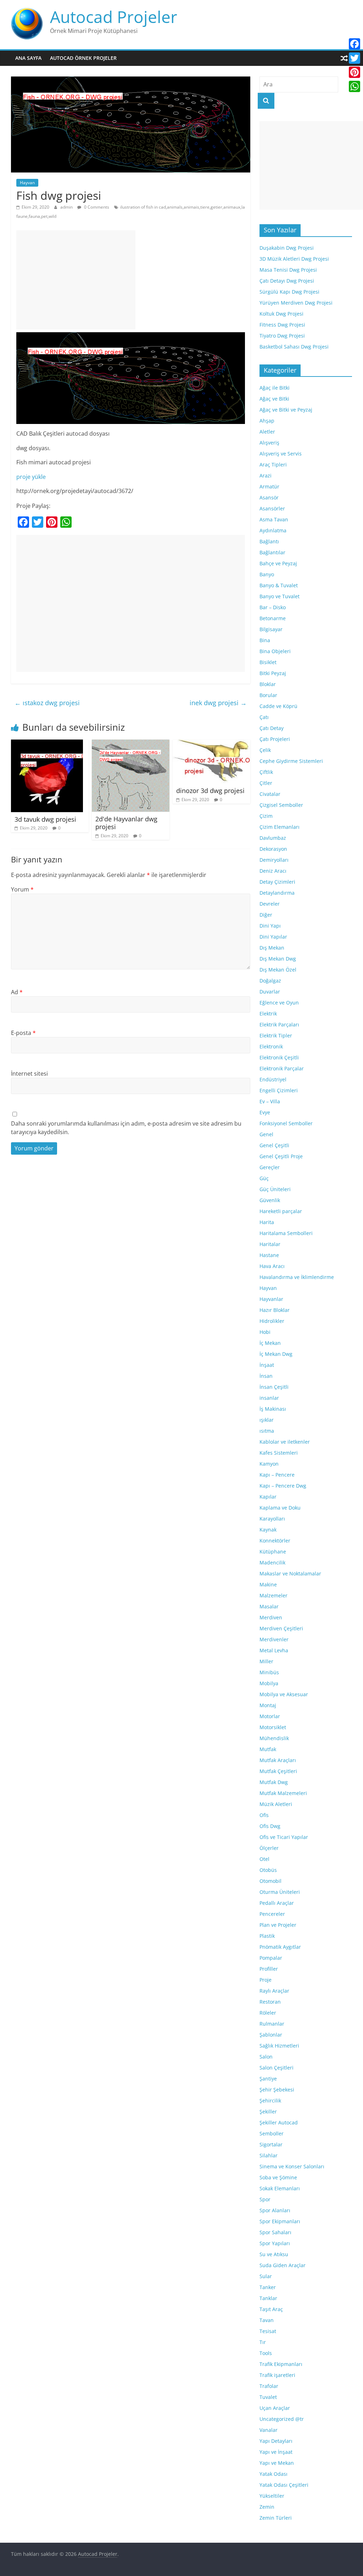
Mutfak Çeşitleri (278, 1771)
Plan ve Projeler (278, 1925)
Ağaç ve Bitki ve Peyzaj (286, 410)
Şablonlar (271, 2035)
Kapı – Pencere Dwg (283, 1486)
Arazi (266, 475)
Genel (266, 1134)
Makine (268, 1584)
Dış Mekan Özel (278, 970)
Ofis (264, 1815)
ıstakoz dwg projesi (47, 703)
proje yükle (31, 477)
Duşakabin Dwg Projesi (287, 248)
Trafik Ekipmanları (281, 2364)
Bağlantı (269, 541)
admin (67, 207)
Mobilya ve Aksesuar (284, 1694)
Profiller (269, 1969)
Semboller (272, 2133)
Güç (264, 1178)
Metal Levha (274, 1650)
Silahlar (269, 2155)
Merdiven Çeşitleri (281, 1628)
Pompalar (271, 1958)
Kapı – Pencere (277, 1475)
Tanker (268, 2287)
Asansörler (272, 508)
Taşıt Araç (271, 2309)
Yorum (22, 889)
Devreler (270, 904)
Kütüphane (273, 1552)
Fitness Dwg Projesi (282, 325)
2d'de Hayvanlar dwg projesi (126, 823)
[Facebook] (354, 44)
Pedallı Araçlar (277, 1903)
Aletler (267, 432)
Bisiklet (268, 662)
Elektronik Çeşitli (279, 1057)
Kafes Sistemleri (279, 1453)
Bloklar (268, 684)
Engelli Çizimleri (279, 1090)
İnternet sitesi (29, 1074)
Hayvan (27, 183)
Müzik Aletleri (276, 1804)
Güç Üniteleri (275, 1189)
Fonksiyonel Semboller (286, 1123)
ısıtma (267, 1431)
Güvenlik (270, 1200)
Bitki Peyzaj (273, 673)
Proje (266, 1980)
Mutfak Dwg (274, 1782)
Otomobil (270, 1881)
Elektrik (268, 1014)
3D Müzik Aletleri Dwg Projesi (294, 259)
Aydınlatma (273, 530)
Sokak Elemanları (280, 2188)
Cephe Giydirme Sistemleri (291, 761)
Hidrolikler (272, 1321)
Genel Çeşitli (274, 1145)
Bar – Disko (273, 607)
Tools (266, 2353)
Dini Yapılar (273, 937)
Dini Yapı (270, 926)
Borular (268, 695)
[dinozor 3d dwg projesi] (212, 744)
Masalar (269, 1606)
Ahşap (267, 421)
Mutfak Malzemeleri (283, 1793)
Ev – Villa (270, 1101)
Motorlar (270, 1716)
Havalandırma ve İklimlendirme (297, 1277)
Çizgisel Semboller (281, 805)
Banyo (267, 574)
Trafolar (269, 2386)
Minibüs (269, 1672)
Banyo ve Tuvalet (280, 596)
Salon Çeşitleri (277, 2068)
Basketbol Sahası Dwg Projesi (294, 347)
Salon (266, 2057)
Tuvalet (268, 2397)
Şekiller (268, 2111)
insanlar (269, 1398)
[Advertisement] (76, 280)
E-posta (23, 1033)
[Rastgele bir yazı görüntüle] (344, 58)
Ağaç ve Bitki (274, 399)
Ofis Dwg (270, 1826)
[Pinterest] (354, 72)
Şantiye (268, 2079)
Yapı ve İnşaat (276, 2452)
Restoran (270, 2002)
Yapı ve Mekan (277, 2463)
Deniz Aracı (273, 871)
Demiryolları (274, 860)
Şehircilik (270, 2101)
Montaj (268, 1705)
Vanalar (269, 2430)
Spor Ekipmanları (280, 2221)
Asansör (269, 497)
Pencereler (272, 1914)
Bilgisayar (271, 629)
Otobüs (268, 1870)
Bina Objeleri (275, 651)
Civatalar (270, 794)
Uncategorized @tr (282, 2419)
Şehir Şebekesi (277, 2090)
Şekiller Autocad (279, 2122)
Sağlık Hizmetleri (279, 2046)
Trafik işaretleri (277, 2375)
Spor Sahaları (275, 2232)
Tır (263, 2342)
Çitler (266, 783)
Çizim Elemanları (280, 827)
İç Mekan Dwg (276, 1354)
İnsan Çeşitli (274, 1387)
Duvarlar (270, 992)
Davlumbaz (273, 838)
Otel (264, 1859)
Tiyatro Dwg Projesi (282, 336)
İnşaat (267, 1365)
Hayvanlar (271, 1299)
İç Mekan (270, 1343)
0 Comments (96, 207)
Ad (17, 992)
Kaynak (268, 1530)
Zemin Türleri (276, 2518)
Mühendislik (274, 1738)
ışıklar (267, 1420)
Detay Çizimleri (277, 882)
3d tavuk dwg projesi (45, 819)
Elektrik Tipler (276, 1035)
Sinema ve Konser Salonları (292, 2166)
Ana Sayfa (28, 58)
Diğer (266, 915)
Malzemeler (273, 1595)
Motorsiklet (273, 1727)
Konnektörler (275, 1541)
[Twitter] (354, 58)
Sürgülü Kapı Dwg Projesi (289, 292)
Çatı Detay (272, 728)
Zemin (267, 2507)
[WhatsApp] (354, 86)
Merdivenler (274, 1639)
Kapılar (268, 1497)
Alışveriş (269, 443)
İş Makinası (273, 1409)
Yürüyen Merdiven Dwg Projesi (296, 303)
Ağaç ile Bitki (275, 388)
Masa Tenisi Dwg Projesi (288, 270)
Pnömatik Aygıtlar (280, 1947)
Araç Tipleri (273, 465)
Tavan (267, 2320)
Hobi (265, 1332)
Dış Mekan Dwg (278, 959)
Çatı (264, 717)
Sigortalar (271, 2144)
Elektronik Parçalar (282, 1068)
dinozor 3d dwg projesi (210, 791)
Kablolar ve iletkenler (285, 1442)
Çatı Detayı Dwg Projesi (287, 281)
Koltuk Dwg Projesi (281, 314)
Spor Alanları (275, 2210)
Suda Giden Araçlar (283, 2265)
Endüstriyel (273, 1079)
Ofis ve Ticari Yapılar (284, 1837)
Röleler (268, 2013)
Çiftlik (266, 772)
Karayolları (272, 1519)
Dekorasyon (273, 849)
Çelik (265, 750)
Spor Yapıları (275, 2243)
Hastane (269, 1255)
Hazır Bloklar (275, 1310)
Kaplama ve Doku (280, 1508)
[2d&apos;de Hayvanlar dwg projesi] (131, 744)
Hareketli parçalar (281, 1211)
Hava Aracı (272, 1266)
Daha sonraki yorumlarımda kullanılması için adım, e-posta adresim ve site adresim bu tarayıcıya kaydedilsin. (126, 1128)
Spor (265, 2199)
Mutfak (268, 1749)
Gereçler (270, 1167)
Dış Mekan (272, 948)
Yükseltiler (272, 2496)
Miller (266, 1661)
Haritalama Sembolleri (286, 1233)
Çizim (266, 816)
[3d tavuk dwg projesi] (47, 744)
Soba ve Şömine (278, 2177)
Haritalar (270, 1244)
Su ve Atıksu (274, 2254)
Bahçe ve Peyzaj (278, 563)
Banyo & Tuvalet (279, 585)
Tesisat (268, 2331)
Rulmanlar (272, 2024)
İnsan (266, 1376)
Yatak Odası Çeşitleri (284, 2485)
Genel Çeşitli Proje (281, 1156)
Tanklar (268, 2298)
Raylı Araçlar (274, 1991)
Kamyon (269, 1464)
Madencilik (272, 1562)
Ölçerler (269, 1848)
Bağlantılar (272, 552)
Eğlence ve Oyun (279, 1003)
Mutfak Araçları (278, 1760)
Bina (265, 640)
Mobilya (269, 1683)
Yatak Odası (273, 2474)
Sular (266, 2276)
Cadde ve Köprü (278, 706)
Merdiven (271, 1617)
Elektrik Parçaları (279, 1024)
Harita (267, 1222)
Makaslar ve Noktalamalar (290, 1573)
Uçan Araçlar (275, 2408)
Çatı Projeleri (275, 739)
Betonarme (273, 618)
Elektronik (271, 1046)
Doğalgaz (270, 981)
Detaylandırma (277, 893)
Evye (265, 1112)
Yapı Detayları (276, 2441)
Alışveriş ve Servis (281, 454)
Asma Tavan (274, 519)
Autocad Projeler (114, 17)
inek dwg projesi (218, 703)
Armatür (269, 486)
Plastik (267, 1936)
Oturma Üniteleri (280, 1892)
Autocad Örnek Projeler (83, 58)
